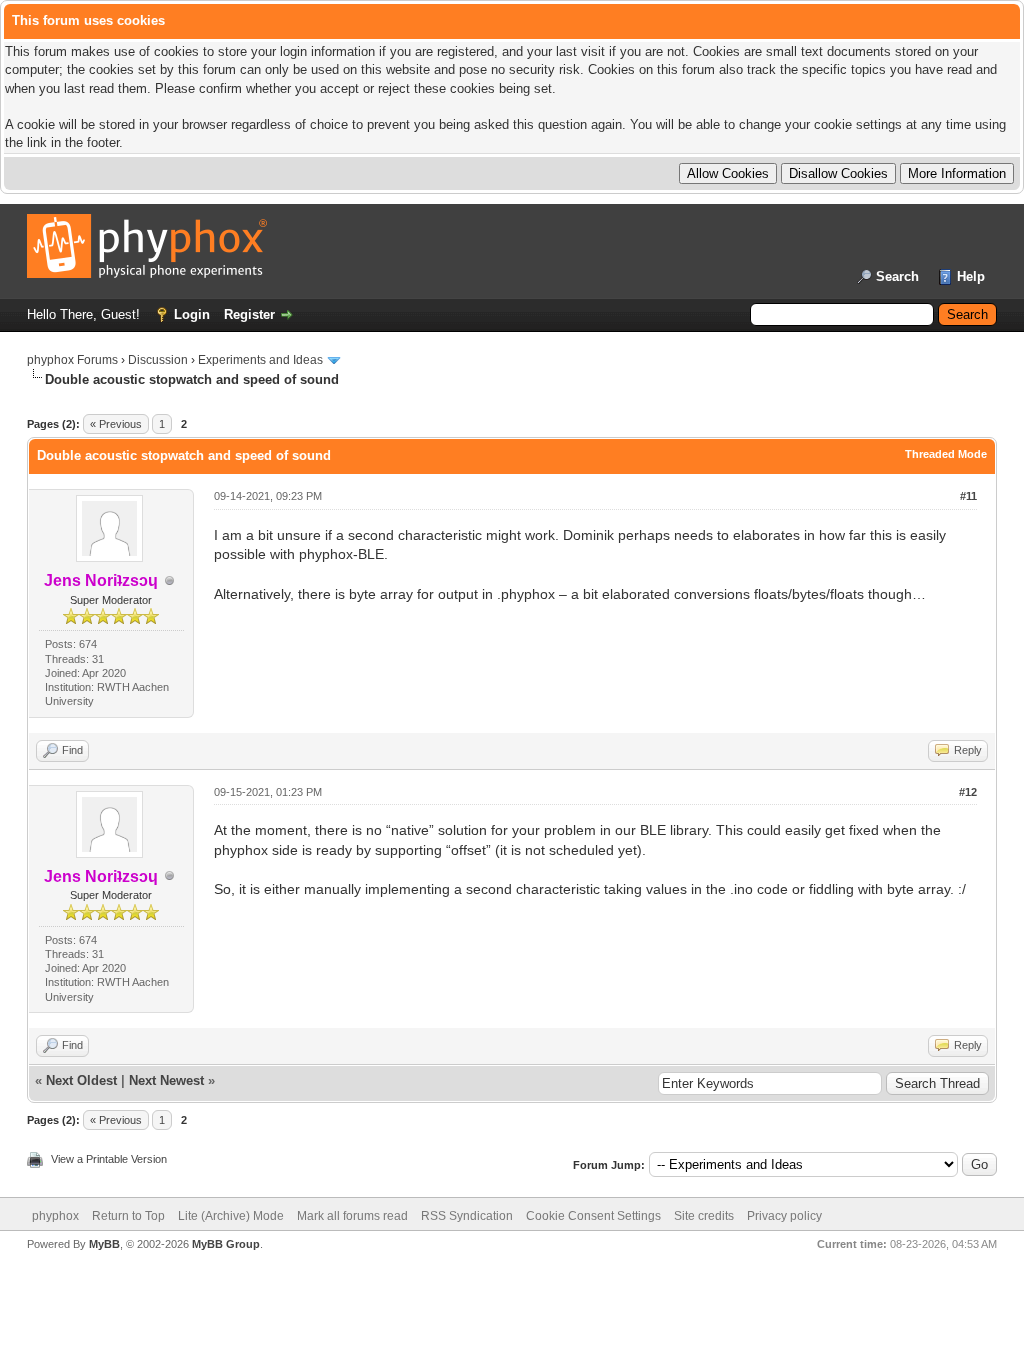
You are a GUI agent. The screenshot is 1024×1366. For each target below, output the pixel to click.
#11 (968, 496)
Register (249, 314)
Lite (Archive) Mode (231, 1216)
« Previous (116, 424)
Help (971, 276)
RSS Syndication (467, 1216)
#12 (968, 792)
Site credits (704, 1216)
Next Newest (166, 1080)
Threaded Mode (946, 454)
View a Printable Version (109, 1159)
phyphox (55, 1216)
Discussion (158, 360)
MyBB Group (226, 1244)
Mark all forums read (352, 1216)
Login (192, 314)
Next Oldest (81, 1080)
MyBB (104, 1244)
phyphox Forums (72, 360)
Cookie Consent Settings (593, 1216)
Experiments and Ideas (260, 360)
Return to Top (128, 1216)
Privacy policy (784, 1216)
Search (897, 276)
